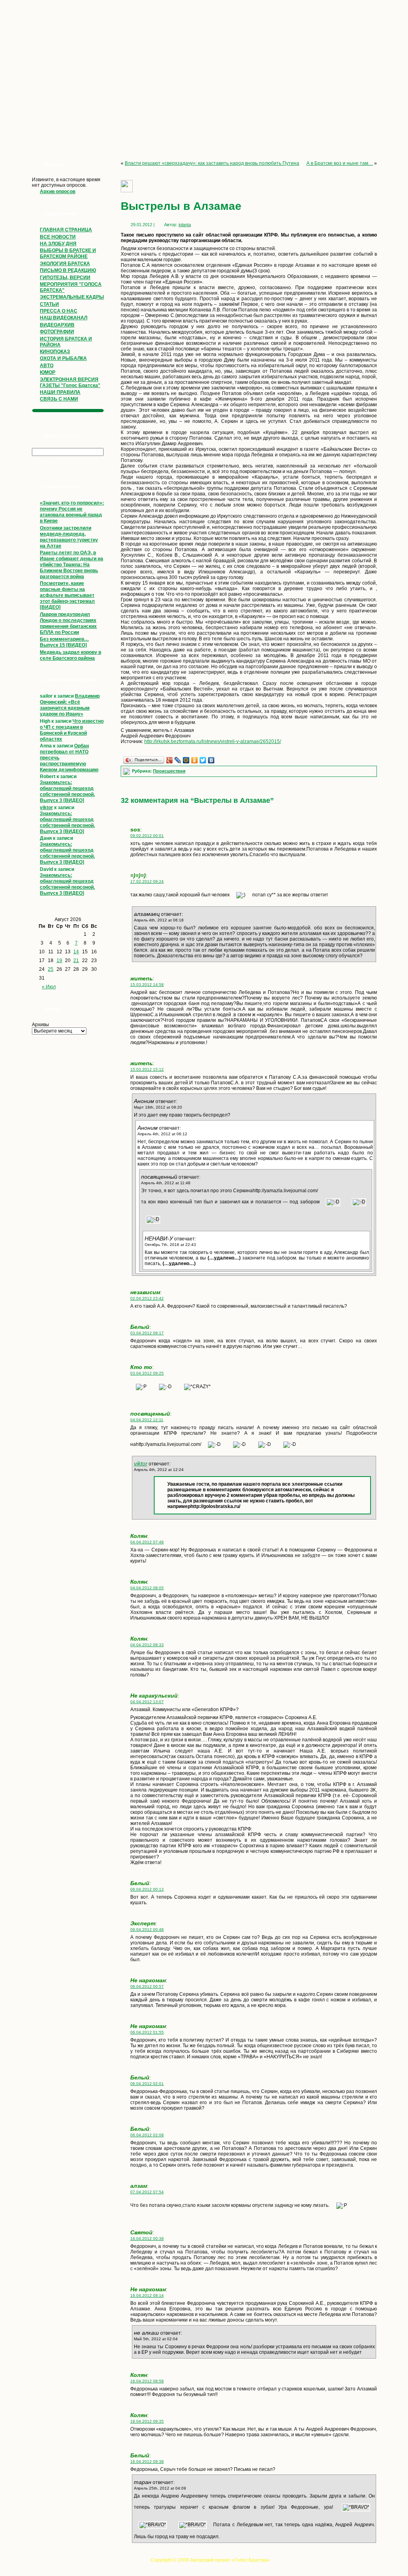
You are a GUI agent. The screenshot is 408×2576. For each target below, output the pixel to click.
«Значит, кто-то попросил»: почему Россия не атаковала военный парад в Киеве (72, 512)
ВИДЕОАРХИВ (57, 325)
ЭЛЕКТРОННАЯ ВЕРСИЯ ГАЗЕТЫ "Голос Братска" (70, 382)
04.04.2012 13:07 (147, 1702)
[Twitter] (203, 760)
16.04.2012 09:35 (147, 2421)
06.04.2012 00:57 (147, 1986)
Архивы (40, 1025)
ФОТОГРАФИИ (57, 332)
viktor (46, 808)
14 (76, 952)
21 (76, 960)
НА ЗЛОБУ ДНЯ (58, 244)
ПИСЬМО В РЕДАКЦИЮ (68, 270)
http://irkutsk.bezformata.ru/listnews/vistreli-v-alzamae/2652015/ (213, 741)
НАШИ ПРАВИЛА (60, 392)
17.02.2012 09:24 (147, 881)
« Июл (49, 987)
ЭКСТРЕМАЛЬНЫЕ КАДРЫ (72, 297)
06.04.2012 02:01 (147, 2084)
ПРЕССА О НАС (59, 311)
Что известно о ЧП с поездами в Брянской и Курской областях (72, 730)
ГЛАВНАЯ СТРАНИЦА (66, 230)
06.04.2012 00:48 (147, 1930)
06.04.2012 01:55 (147, 2032)
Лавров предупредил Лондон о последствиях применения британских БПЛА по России (68, 623)
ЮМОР (48, 372)
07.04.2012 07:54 (147, 2192)
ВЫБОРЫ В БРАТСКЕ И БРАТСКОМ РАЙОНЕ (68, 253)
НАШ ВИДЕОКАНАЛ (64, 318)
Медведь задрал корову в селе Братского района (71, 655)
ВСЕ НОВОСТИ (58, 237)
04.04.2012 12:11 (147, 1420)
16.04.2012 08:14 (147, 2295)
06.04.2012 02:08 (147, 2135)
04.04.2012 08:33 (147, 1645)
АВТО (47, 366)
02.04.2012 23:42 (147, 1298)
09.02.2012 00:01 (147, 836)
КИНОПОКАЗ (55, 352)
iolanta (185, 225)
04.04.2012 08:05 (147, 1588)
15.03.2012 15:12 (147, 1069)
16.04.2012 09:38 (147, 2462)
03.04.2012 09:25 (147, 1373)
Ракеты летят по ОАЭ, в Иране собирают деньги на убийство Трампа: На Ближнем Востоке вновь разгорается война (72, 565)
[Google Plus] (170, 760)
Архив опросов (58, 192)
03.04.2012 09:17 (147, 1333)
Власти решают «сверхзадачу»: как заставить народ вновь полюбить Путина (212, 163)
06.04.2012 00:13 (147, 1889)
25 (51, 969)
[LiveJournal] (178, 760)
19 (59, 960)
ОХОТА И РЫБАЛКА (63, 358)
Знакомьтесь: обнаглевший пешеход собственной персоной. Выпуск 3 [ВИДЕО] (67, 791)
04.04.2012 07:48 (147, 1542)
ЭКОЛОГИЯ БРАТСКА (65, 264)
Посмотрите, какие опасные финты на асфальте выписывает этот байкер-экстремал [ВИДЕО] (67, 595)
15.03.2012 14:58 (147, 985)
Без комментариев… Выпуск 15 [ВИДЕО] (64, 642)
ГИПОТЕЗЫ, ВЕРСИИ (65, 278)
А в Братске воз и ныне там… (340, 163)
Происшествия (169, 771)
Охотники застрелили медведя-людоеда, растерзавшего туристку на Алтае (69, 537)
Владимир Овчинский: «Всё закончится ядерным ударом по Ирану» (70, 705)
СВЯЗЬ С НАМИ (59, 399)
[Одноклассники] (195, 760)
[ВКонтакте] (211, 760)
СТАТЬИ (49, 304)
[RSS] (30, 2562)
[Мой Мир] (186, 760)
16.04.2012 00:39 (147, 2239)
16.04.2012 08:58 (147, 2381)
